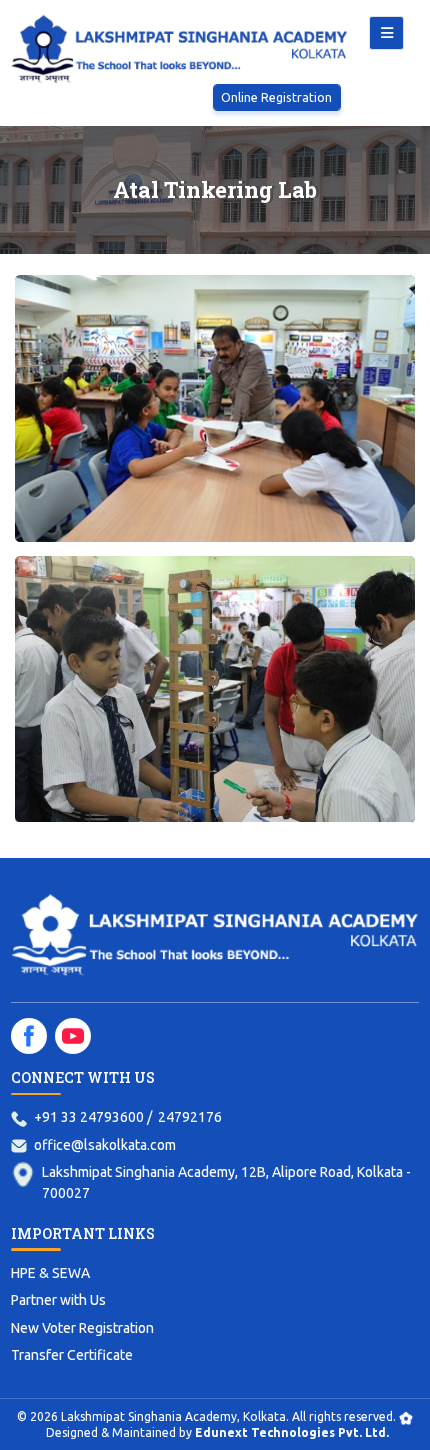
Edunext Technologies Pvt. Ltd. (292, 1432)
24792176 (190, 1117)
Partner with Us (58, 1300)
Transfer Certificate (72, 1355)
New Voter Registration (82, 1328)
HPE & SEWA (50, 1273)
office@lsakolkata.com (105, 1145)
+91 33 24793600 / (93, 1117)
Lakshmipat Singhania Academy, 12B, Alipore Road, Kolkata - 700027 (226, 1182)
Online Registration (276, 97)
